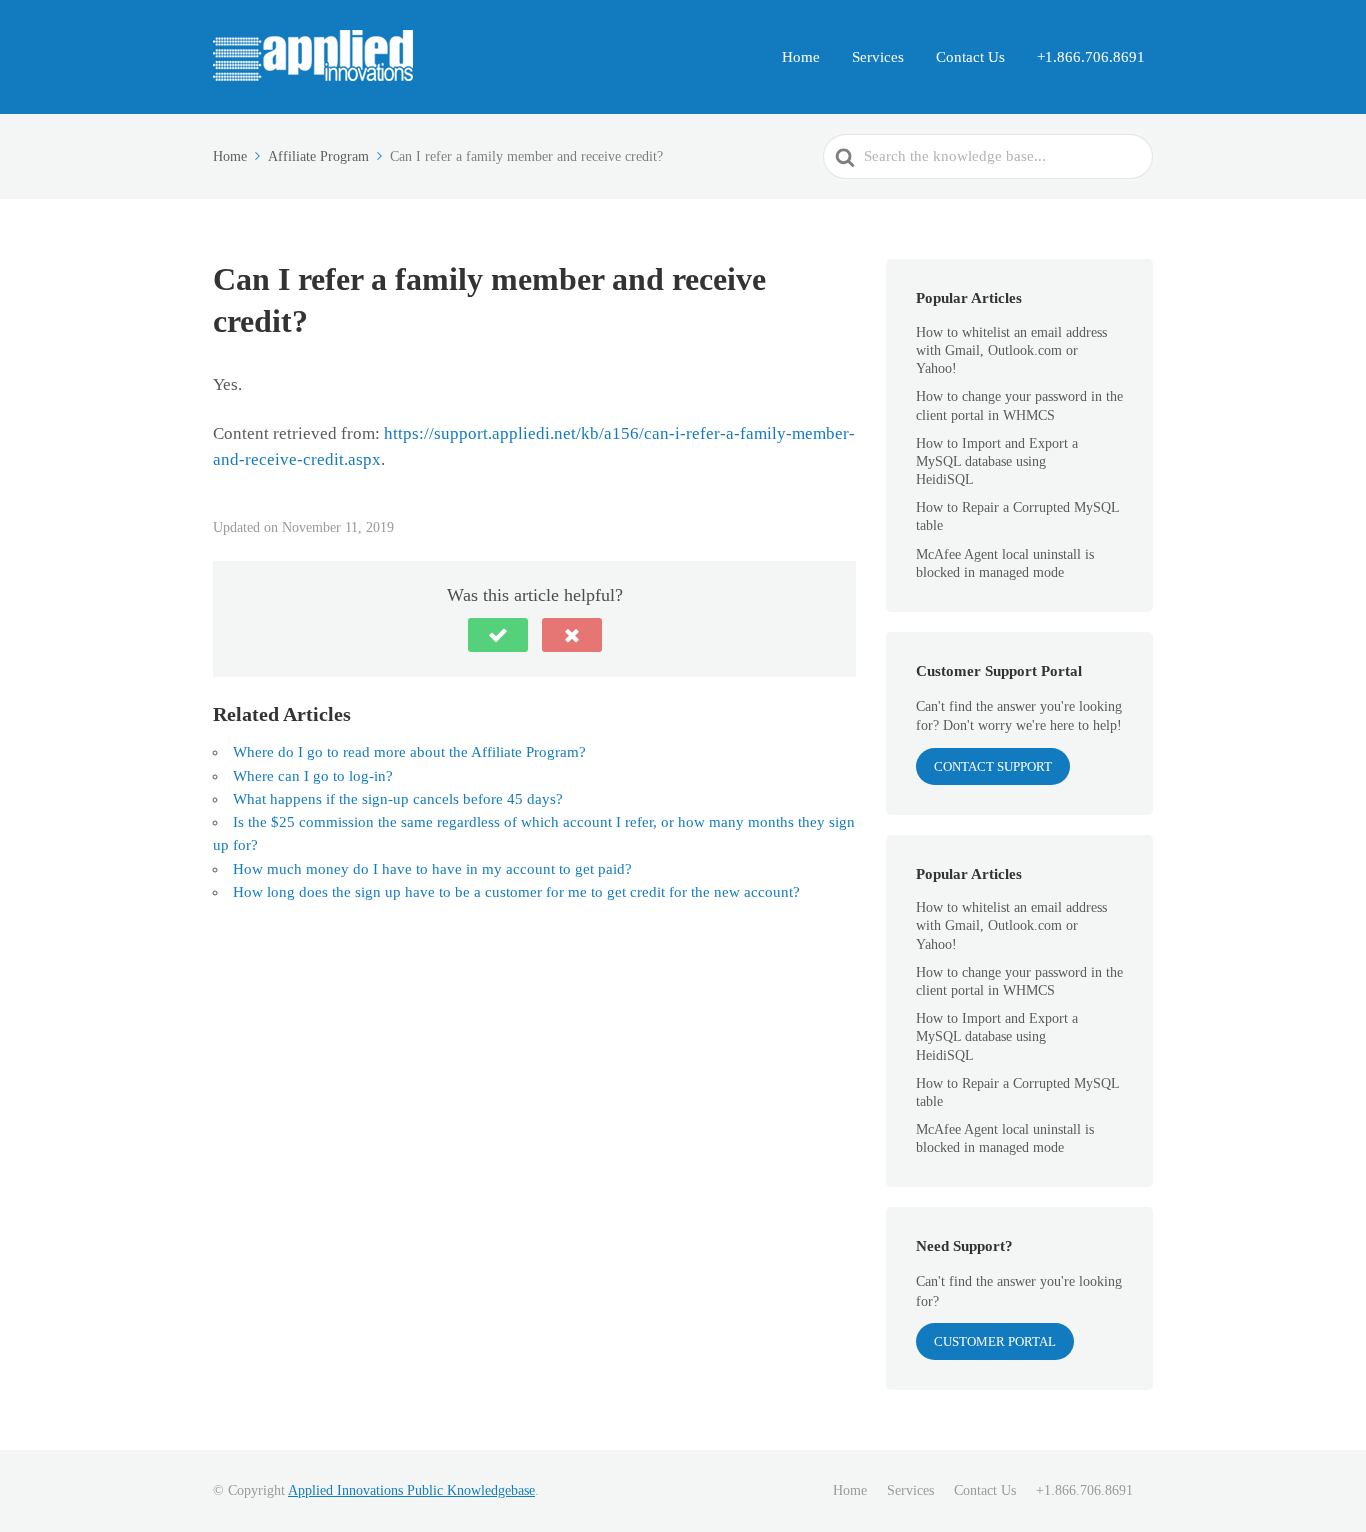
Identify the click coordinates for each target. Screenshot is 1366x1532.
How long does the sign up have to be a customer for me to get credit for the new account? (516, 892)
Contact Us (970, 57)
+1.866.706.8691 (1091, 57)
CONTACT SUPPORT (993, 766)
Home (801, 57)
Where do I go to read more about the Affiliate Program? (409, 752)
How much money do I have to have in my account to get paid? (432, 869)
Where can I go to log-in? (313, 776)
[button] (498, 635)
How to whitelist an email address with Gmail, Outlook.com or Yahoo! (1011, 350)
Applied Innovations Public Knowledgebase (411, 1490)
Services (878, 57)
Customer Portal (995, 1341)
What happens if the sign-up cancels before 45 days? (398, 799)
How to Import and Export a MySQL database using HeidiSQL (997, 461)
